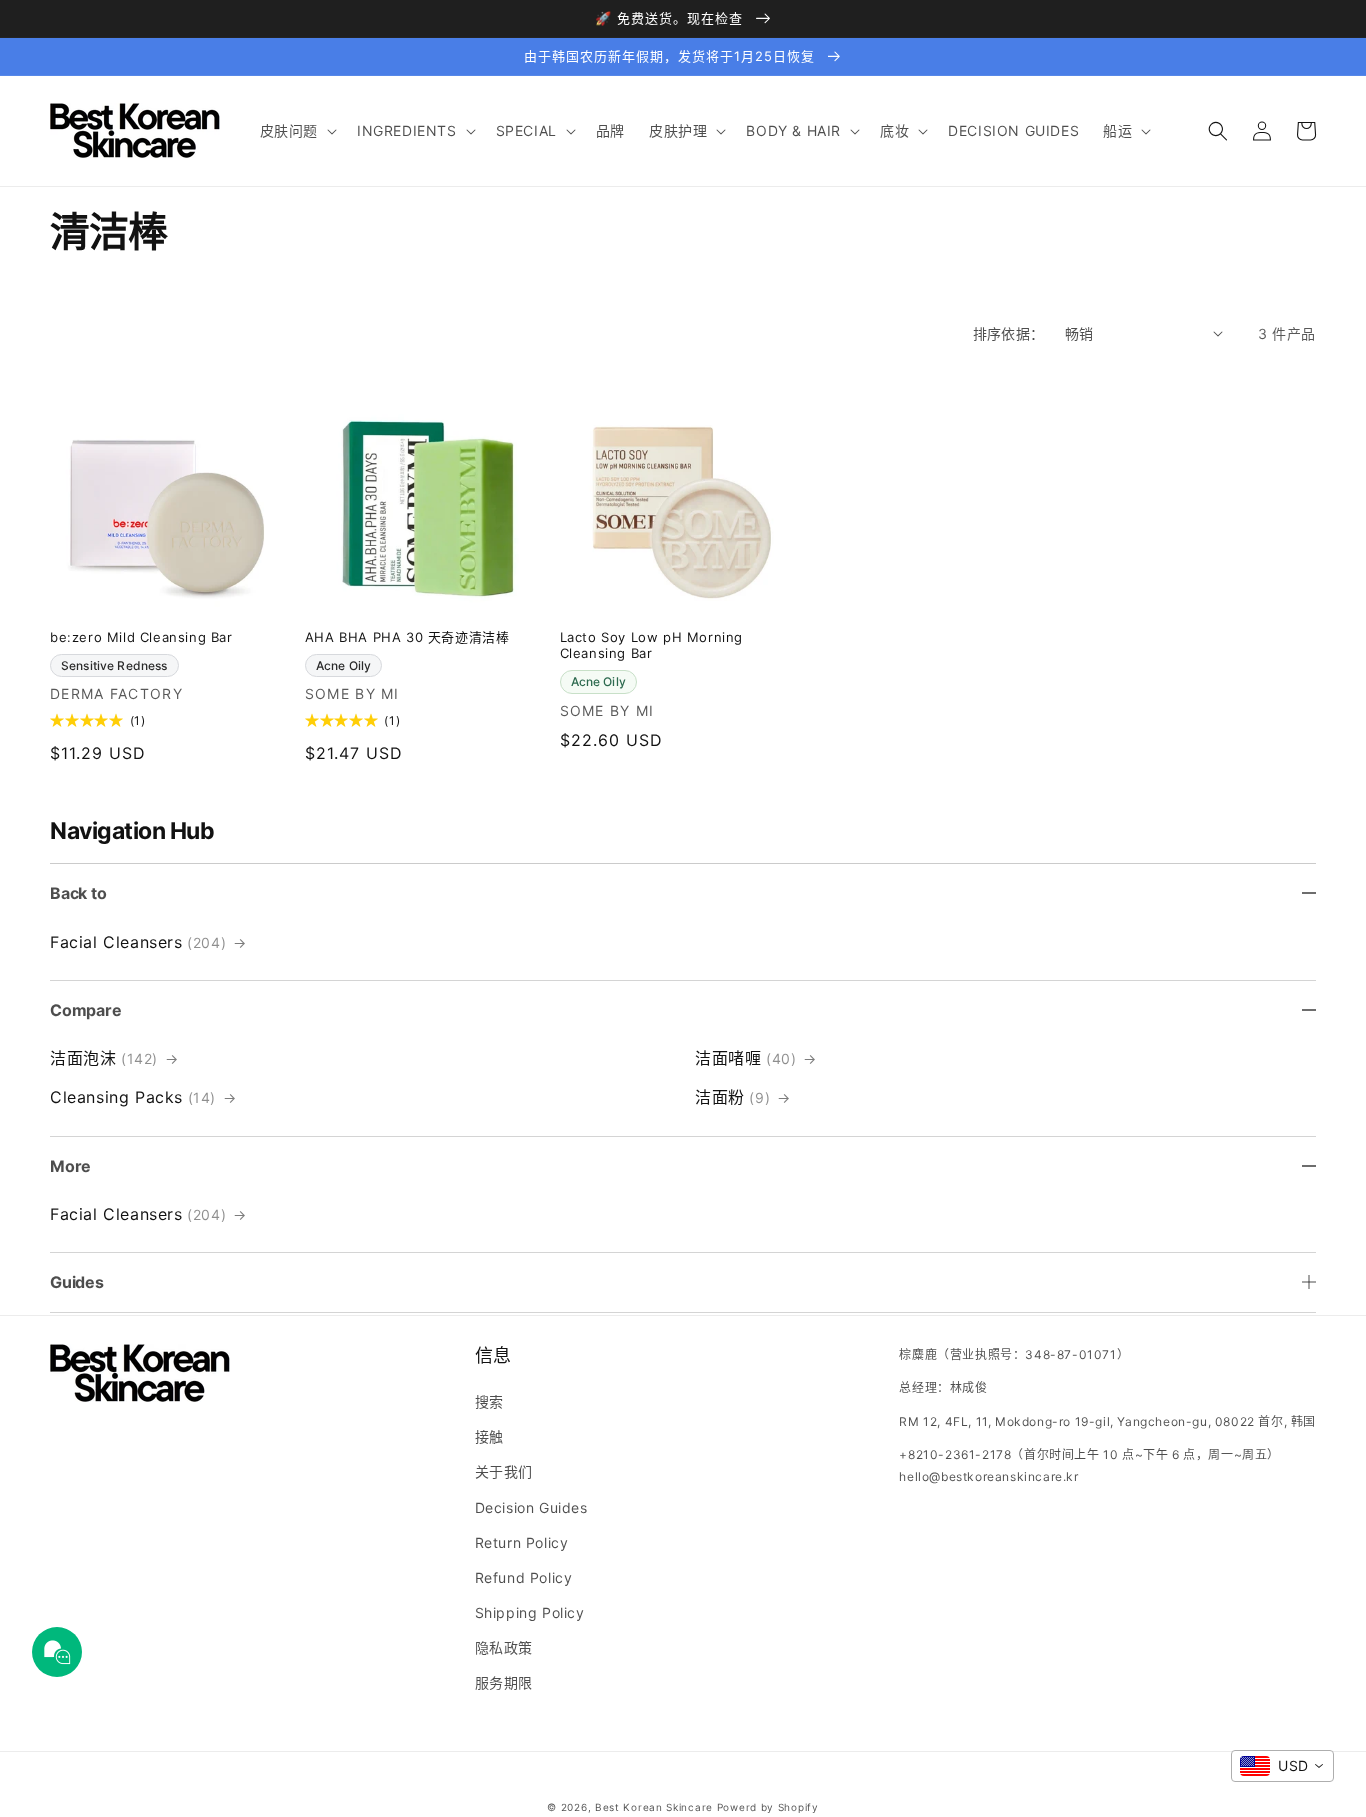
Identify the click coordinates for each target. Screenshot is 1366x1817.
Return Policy (522, 1542)
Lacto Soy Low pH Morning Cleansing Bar (651, 645)
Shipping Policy (530, 1612)
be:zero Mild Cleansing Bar (141, 637)
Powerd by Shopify (768, 1807)
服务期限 (504, 1682)
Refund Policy (524, 1577)
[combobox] (1282, 1766)
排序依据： (1009, 333)
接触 (489, 1436)
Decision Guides (531, 1507)
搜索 (489, 1401)
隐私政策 (504, 1647)
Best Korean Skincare (654, 1807)
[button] (296, 131)
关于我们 (504, 1471)
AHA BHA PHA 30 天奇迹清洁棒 (407, 637)
